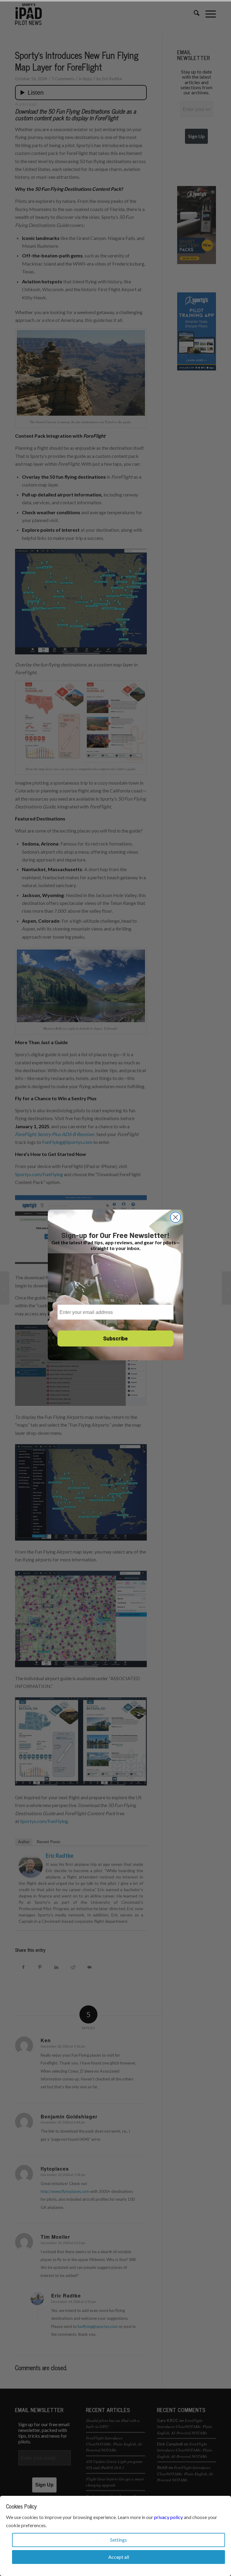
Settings (119, 2540)
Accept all (119, 2557)
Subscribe (115, 1338)
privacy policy (168, 2517)
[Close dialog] (176, 1217)
